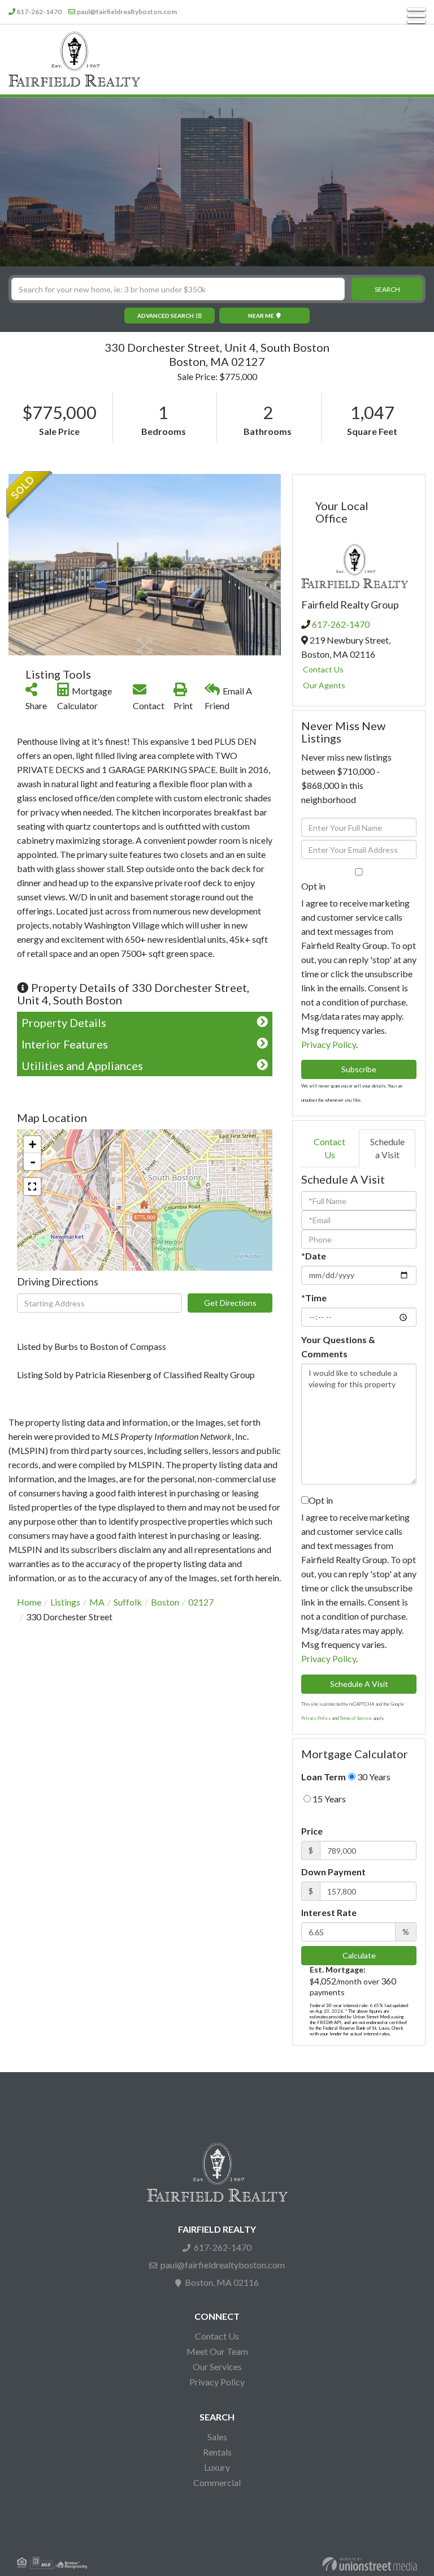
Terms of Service (356, 1718)
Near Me (261, 316)
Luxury (217, 2467)
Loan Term (324, 1777)
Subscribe (359, 1069)
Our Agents (324, 685)
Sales (217, 2437)
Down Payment (333, 1872)
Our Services (217, 2366)
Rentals (217, 2452)
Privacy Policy (329, 1044)
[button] (387, 289)
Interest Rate (329, 1912)
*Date (314, 1256)
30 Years (373, 1777)
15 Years (328, 1799)
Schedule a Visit (387, 1148)
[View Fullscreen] (32, 1186)
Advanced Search (166, 316)
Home (29, 1602)
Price (312, 1831)
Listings (65, 1602)
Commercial (217, 2482)
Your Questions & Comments (338, 1347)
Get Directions (230, 1303)
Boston (165, 1602)
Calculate (359, 1955)
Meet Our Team (217, 2351)
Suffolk (128, 1602)
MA (97, 1602)
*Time (314, 1298)
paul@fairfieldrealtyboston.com (127, 12)
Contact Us (323, 669)
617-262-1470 (39, 12)
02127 (201, 1602)
